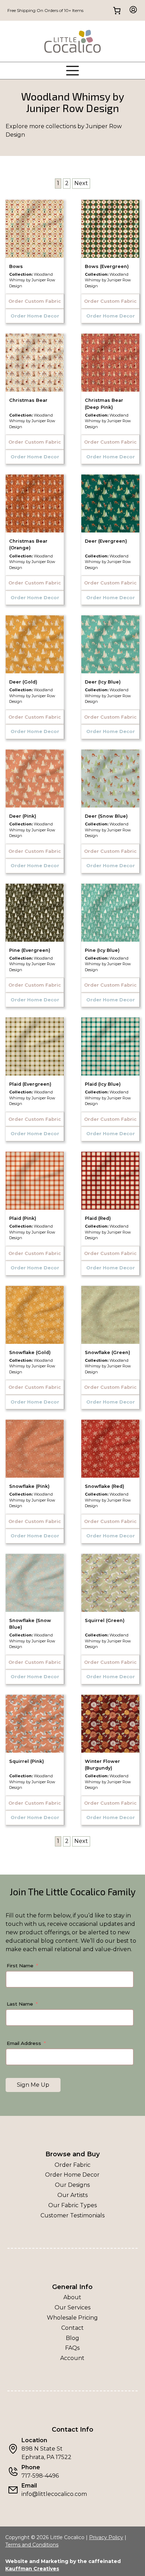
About (72, 2297)
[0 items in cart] (117, 10)
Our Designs (72, 2185)
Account (72, 2358)
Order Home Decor (72, 2175)
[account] (131, 10)
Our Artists (72, 2195)
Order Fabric (72, 2165)
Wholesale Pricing (72, 2318)
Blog (72, 2338)
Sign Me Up (33, 2085)
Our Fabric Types (72, 2205)
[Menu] (72, 71)
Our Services (72, 2307)
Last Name (20, 2004)
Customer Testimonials (72, 2215)
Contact (72, 2328)
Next (81, 183)
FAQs (72, 2348)
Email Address (24, 2043)
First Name (20, 1966)
